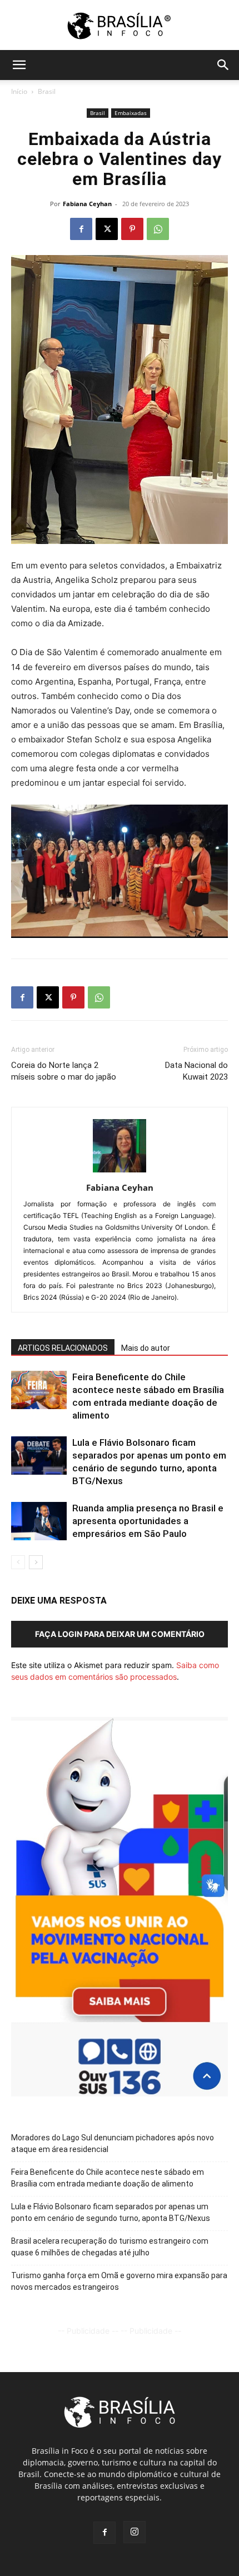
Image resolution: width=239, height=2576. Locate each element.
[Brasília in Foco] (120, 26)
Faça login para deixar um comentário (120, 1634)
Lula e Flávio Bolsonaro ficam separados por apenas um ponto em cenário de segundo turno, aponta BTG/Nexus (111, 2212)
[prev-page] (18, 1562)
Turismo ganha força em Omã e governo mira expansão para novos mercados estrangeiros (119, 2281)
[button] (19, 65)
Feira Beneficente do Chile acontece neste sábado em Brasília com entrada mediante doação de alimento (108, 2178)
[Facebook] (81, 229)
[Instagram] (135, 2532)
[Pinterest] (132, 229)
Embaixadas (131, 113)
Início (19, 91)
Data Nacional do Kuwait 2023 (196, 1071)
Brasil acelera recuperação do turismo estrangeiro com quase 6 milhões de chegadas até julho (110, 2247)
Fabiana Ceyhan (87, 204)
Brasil (47, 91)
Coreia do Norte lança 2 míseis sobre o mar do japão (64, 1071)
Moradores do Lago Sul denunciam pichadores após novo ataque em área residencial (113, 2143)
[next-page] (36, 1562)
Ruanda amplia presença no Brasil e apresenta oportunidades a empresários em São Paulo (148, 1521)
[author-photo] (120, 1172)
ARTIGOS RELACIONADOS (63, 1348)
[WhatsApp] (158, 229)
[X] (107, 229)
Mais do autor (146, 1348)
